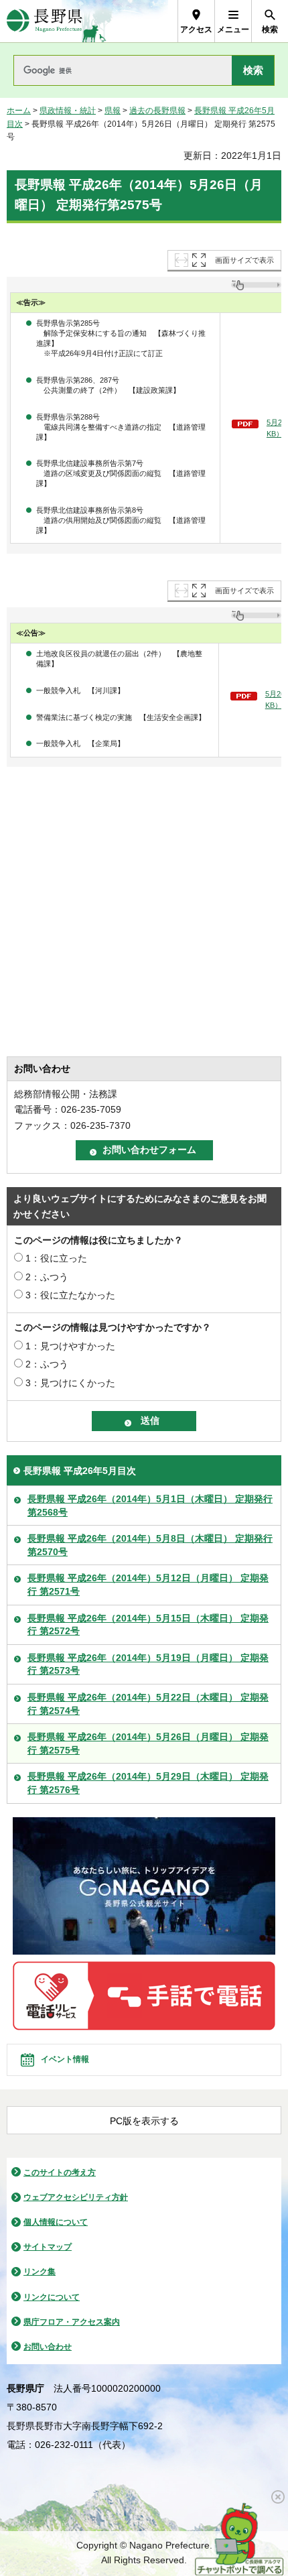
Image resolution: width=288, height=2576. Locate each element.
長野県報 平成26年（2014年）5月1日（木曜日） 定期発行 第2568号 (150, 1506)
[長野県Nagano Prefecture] (45, 21)
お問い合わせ (48, 2347)
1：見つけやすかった (70, 1346)
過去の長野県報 (157, 111)
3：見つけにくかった (70, 1383)
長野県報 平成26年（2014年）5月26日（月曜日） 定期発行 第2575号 (148, 1743)
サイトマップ (48, 2247)
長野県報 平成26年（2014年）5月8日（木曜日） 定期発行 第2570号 (150, 1545)
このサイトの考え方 (60, 2172)
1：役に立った (56, 1258)
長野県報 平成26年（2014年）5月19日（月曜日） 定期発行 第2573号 (148, 1664)
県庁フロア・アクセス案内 (72, 2322)
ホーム (19, 111)
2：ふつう (47, 1277)
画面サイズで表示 (244, 260)
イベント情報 (65, 2059)
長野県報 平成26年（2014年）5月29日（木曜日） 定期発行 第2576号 (148, 1783)
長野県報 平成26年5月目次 (80, 1471)
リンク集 (40, 2272)
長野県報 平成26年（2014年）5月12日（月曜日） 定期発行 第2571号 (148, 1585)
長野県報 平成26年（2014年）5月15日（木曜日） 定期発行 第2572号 (148, 1625)
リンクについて (52, 2297)
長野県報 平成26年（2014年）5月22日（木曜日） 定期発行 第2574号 (148, 1704)
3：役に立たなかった (70, 1295)
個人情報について (56, 2222)
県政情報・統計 (68, 111)
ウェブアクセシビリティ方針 (76, 2197)
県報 (113, 111)
